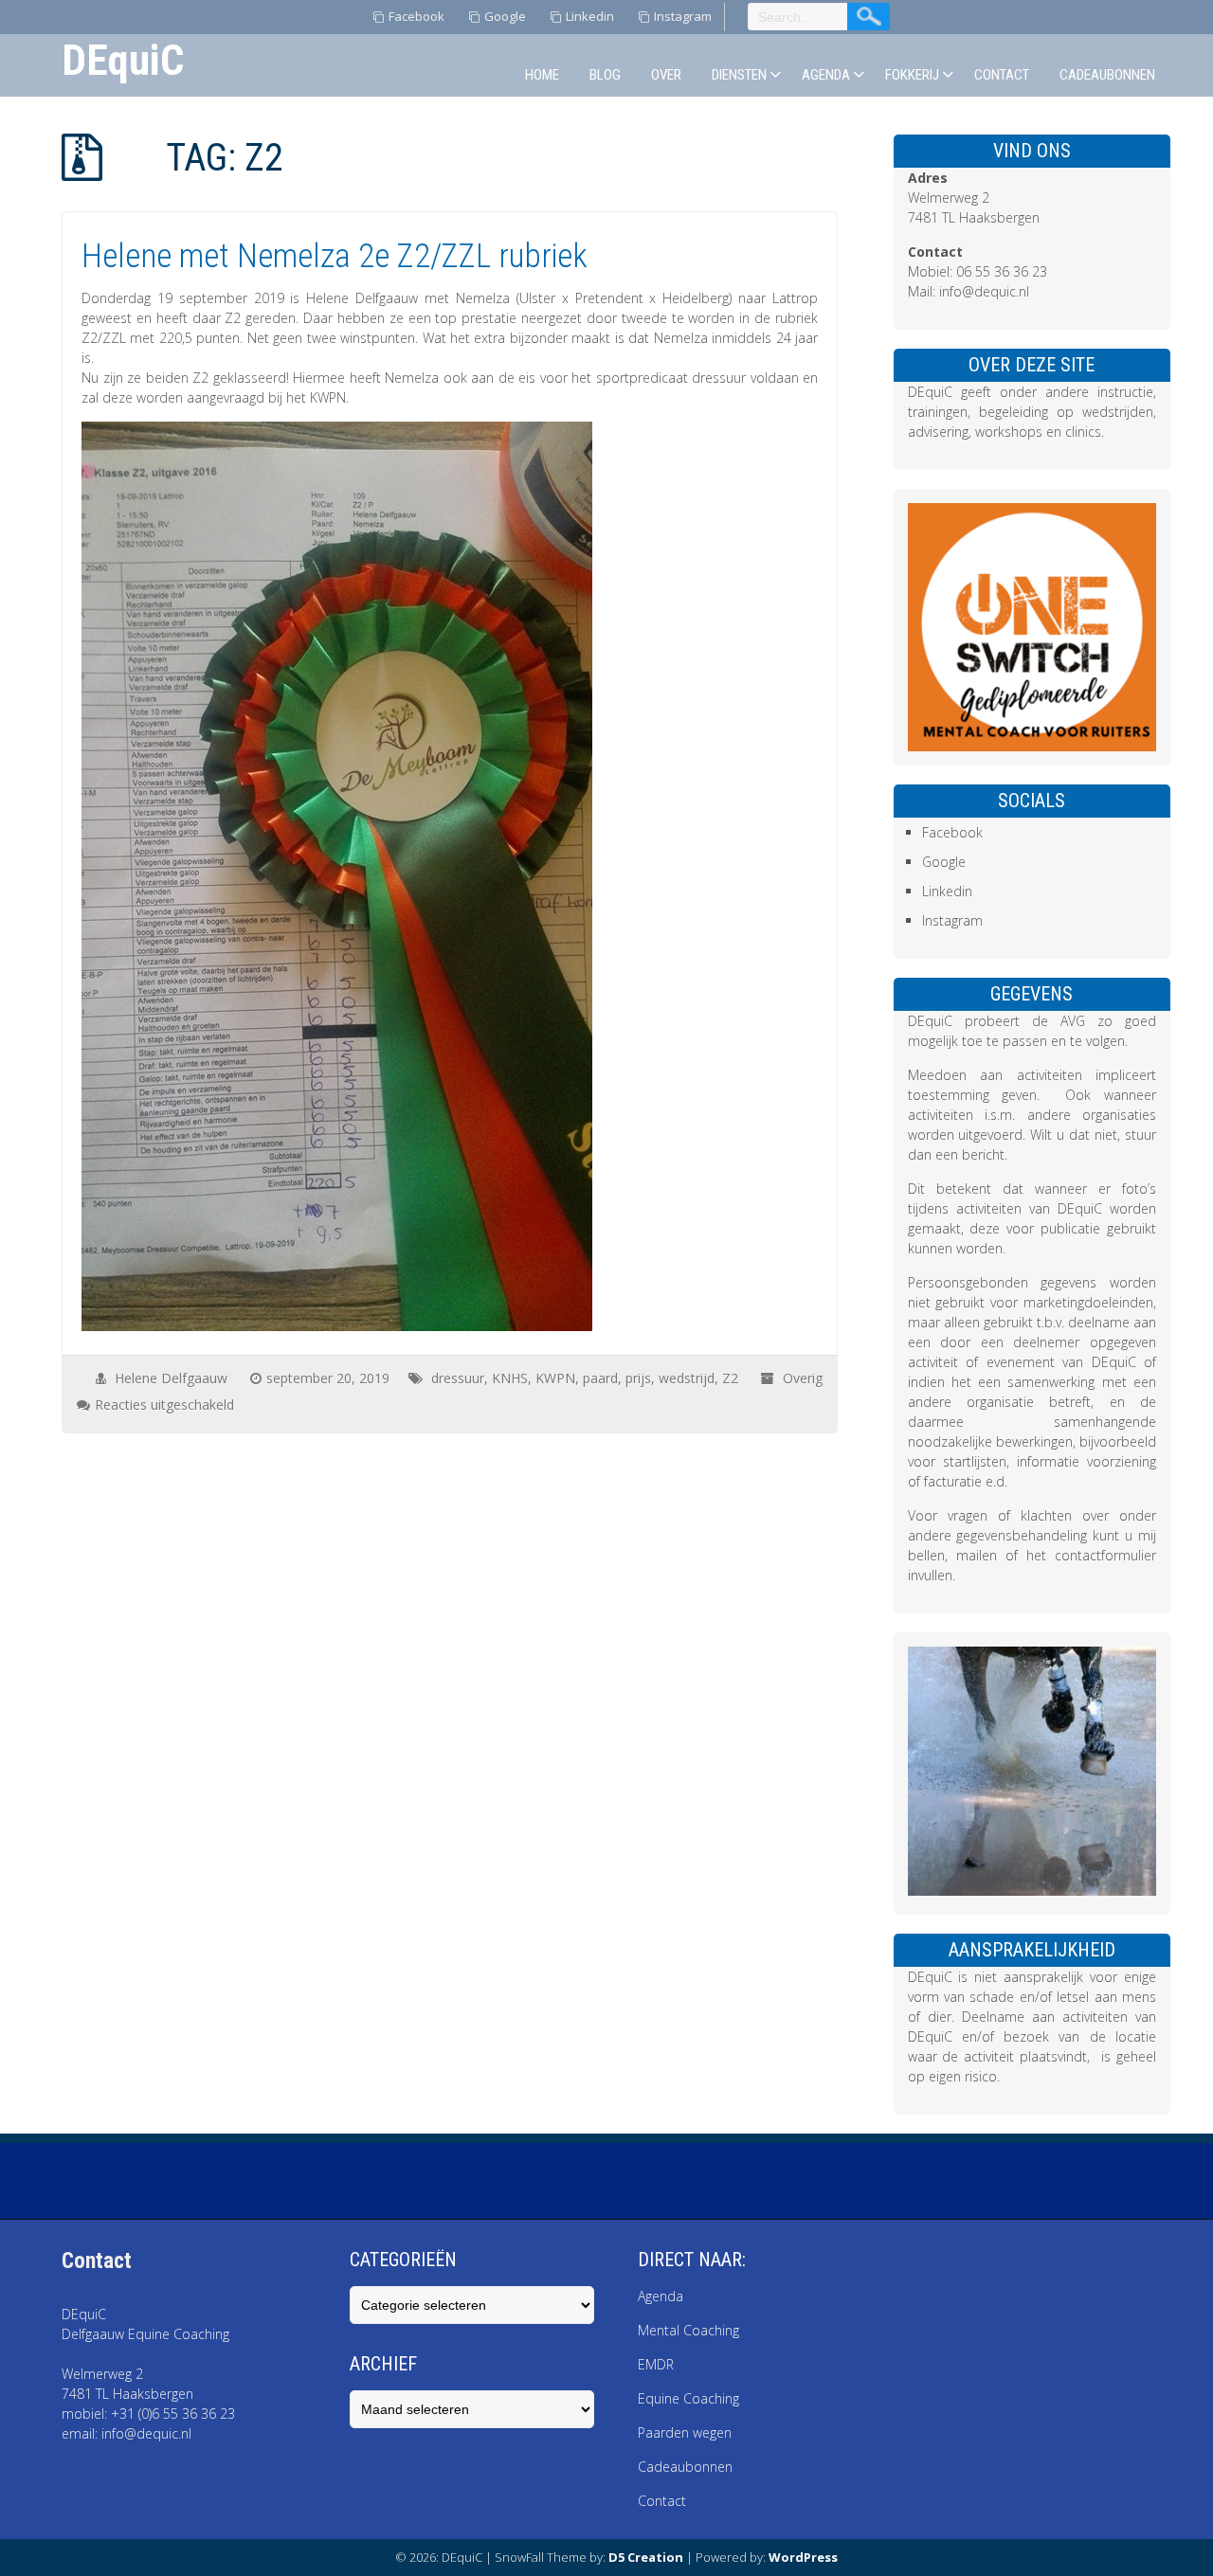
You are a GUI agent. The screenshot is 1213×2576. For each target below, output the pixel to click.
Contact (1002, 75)
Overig (803, 1378)
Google (505, 16)
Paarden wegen (685, 2432)
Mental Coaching (690, 2330)
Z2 (730, 1378)
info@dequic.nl (984, 291)
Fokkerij (912, 75)
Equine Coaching (688, 2398)
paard (600, 1378)
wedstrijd (687, 1378)
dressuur (458, 1378)
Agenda (826, 75)
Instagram (683, 16)
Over (666, 75)
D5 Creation (646, 2557)
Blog (605, 75)
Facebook (416, 16)
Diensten (739, 75)
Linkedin (590, 16)
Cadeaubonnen (1107, 75)
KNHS (510, 1378)
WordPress (803, 2557)
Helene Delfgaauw (171, 1378)
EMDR (656, 2364)
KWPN (555, 1378)
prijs (638, 1378)
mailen (977, 1555)
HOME (542, 75)
